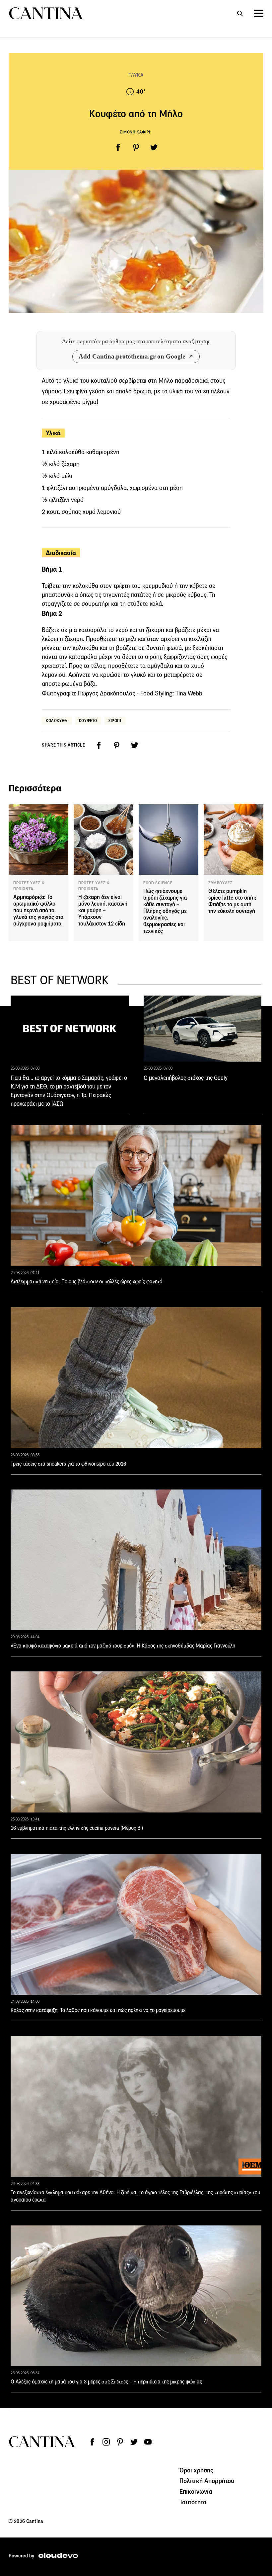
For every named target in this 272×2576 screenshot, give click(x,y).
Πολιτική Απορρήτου (207, 2481)
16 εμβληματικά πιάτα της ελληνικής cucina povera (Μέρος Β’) (77, 1828)
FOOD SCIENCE (158, 883)
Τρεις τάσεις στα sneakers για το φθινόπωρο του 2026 (68, 1464)
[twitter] (154, 147)
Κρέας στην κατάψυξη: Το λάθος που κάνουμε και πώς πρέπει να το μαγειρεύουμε (98, 2010)
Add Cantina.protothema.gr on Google (132, 356)
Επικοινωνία (196, 2491)
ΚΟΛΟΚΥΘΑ (57, 721)
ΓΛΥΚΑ (136, 75)
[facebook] (118, 147)
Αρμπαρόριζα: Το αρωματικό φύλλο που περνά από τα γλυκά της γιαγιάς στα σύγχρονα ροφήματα (38, 910)
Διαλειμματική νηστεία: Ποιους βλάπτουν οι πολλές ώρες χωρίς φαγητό (86, 1282)
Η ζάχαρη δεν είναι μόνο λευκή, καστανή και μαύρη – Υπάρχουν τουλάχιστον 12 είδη (103, 910)
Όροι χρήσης (197, 2470)
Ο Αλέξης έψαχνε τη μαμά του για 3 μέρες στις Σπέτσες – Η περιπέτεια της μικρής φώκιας (106, 2382)
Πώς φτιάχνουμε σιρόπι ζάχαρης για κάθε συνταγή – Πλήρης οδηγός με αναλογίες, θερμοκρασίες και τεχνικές (165, 911)
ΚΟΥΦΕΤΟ (88, 721)
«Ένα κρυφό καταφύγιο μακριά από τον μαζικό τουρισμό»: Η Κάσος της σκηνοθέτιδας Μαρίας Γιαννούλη (123, 1646)
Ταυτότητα (193, 2502)
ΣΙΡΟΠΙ (115, 721)
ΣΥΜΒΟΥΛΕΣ (220, 883)
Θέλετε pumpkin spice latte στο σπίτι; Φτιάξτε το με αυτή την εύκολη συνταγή (232, 901)
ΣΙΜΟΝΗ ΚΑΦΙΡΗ (136, 132)
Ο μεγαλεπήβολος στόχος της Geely (186, 1078)
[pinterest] (136, 147)
